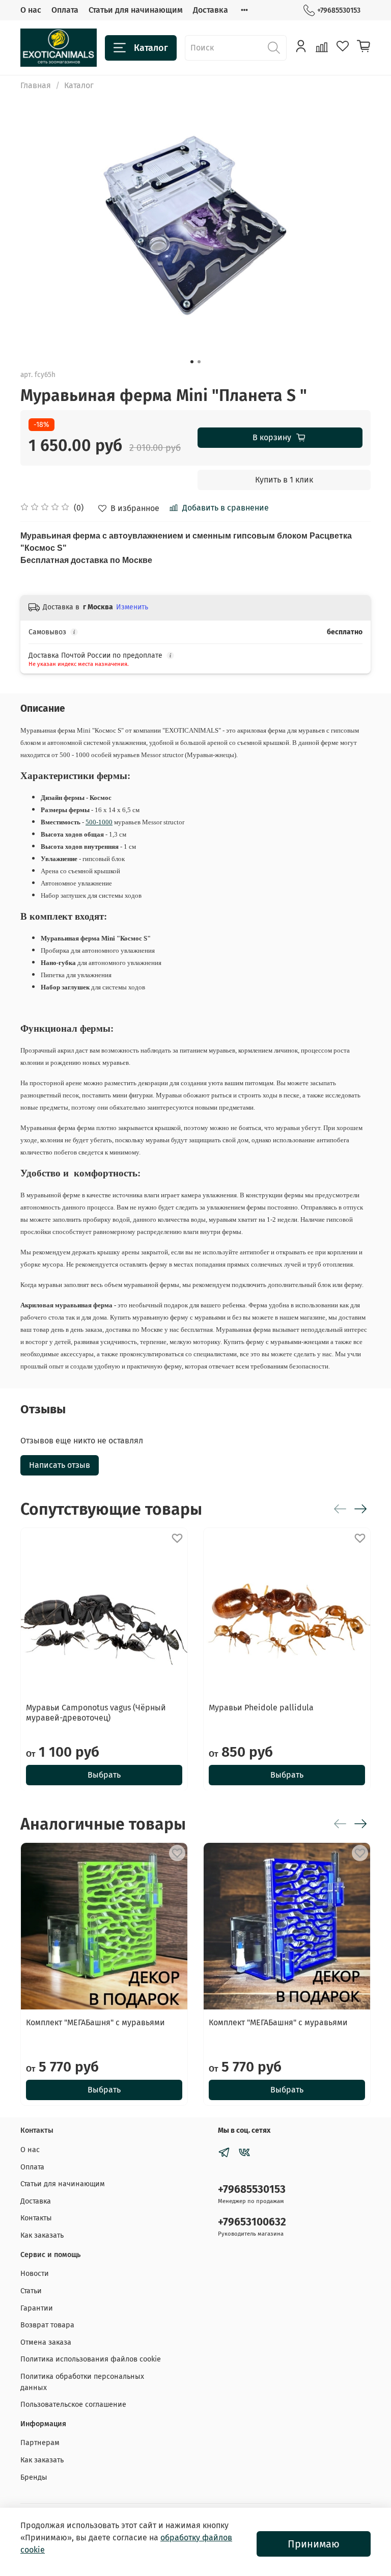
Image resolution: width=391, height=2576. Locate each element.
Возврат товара (47, 2325)
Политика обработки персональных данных (82, 2382)
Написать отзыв (60, 1465)
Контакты (36, 2218)
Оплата (65, 10)
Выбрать (104, 1774)
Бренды (34, 2477)
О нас (31, 10)
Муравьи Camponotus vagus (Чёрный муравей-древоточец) (96, 1713)
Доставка (211, 10)
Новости (35, 2274)
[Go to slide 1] (192, 362)
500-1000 (99, 822)
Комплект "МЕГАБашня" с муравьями (95, 2022)
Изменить (132, 607)
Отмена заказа (46, 2342)
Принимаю (314, 2544)
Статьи (31, 2291)
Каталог (151, 48)
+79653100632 (252, 2222)
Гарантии (37, 2308)
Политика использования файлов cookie (91, 2359)
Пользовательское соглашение (73, 2405)
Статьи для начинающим (136, 10)
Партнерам (40, 2443)
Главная (36, 85)
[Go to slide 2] (199, 362)
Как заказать (42, 2235)
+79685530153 (339, 10)
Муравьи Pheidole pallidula (261, 1708)
